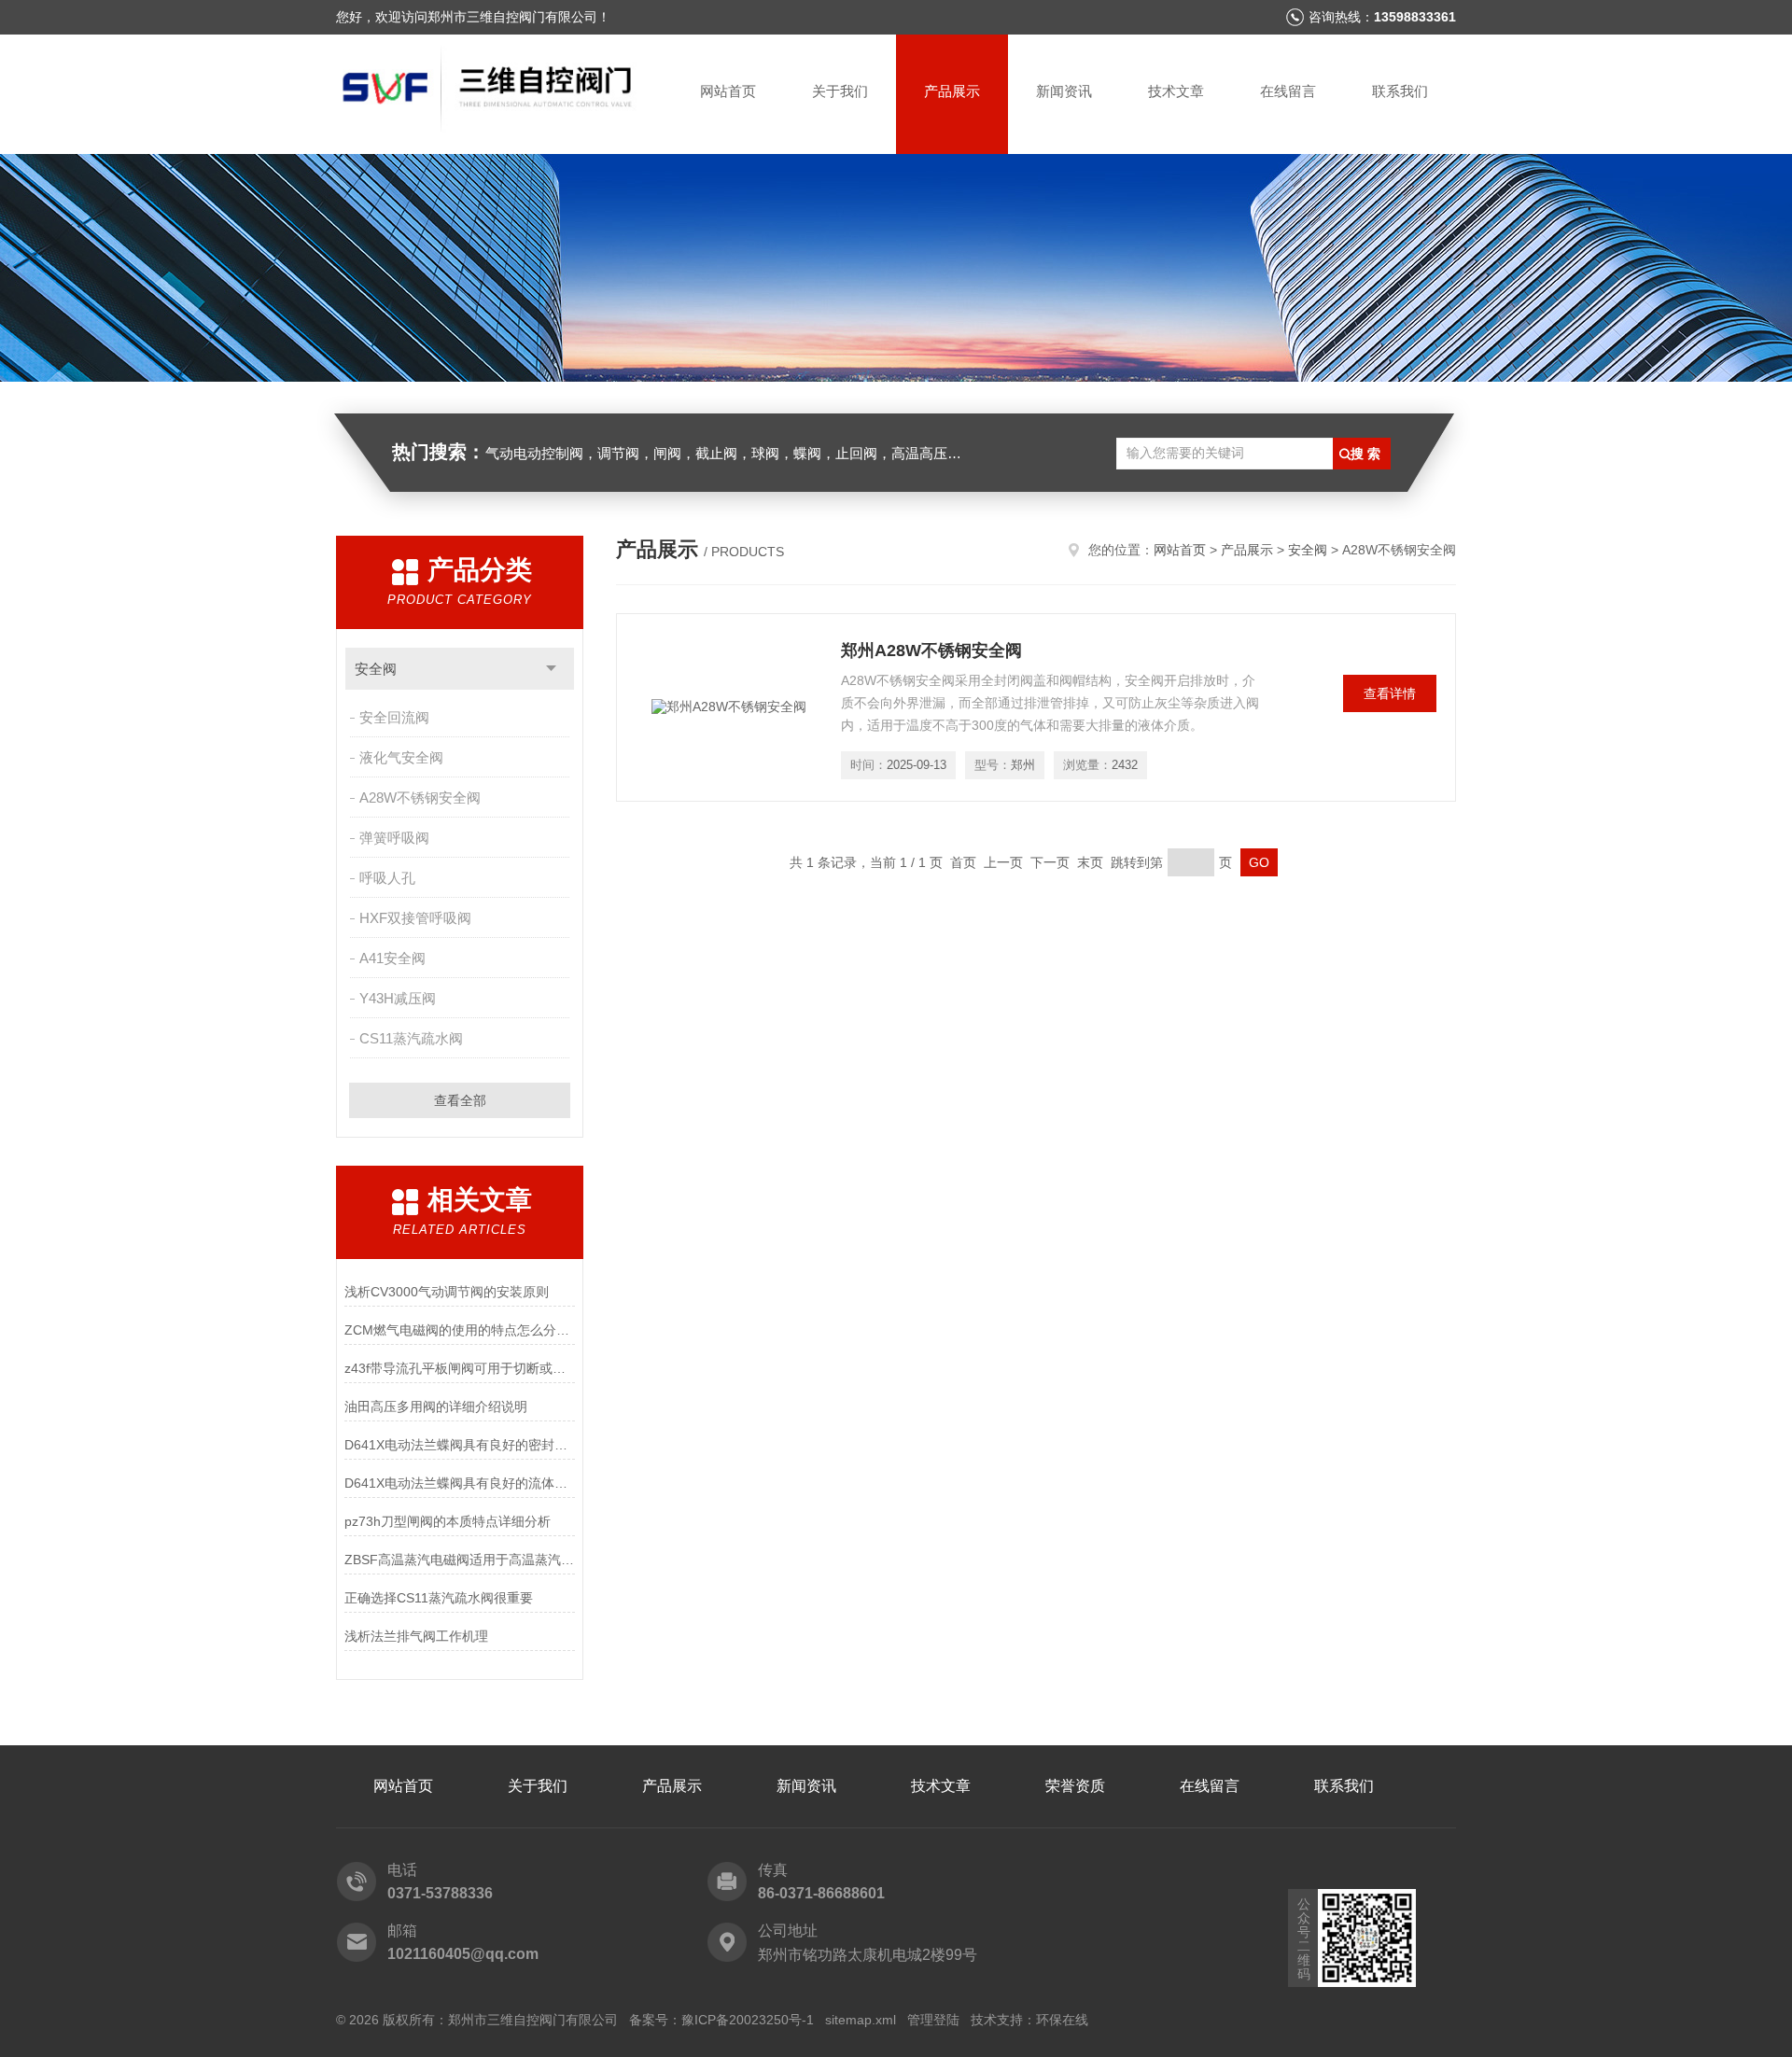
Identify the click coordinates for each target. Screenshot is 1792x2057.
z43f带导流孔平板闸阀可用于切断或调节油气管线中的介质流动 (460, 1368)
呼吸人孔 (387, 878)
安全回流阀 (394, 717)
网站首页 (728, 91)
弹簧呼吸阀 (394, 838)
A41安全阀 (392, 958)
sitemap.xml (861, 2020)
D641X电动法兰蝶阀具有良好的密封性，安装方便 (460, 1445)
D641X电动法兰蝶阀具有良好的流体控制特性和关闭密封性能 (460, 1483)
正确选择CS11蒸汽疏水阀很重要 (439, 1598)
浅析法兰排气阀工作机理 (416, 1636)
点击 (551, 669)
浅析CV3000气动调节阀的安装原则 (447, 1292)
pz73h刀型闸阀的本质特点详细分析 (448, 1521)
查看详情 (1390, 693)
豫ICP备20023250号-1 (748, 2020)
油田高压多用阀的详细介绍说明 (436, 1406)
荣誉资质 (1075, 1786)
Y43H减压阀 (398, 998)
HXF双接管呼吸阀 (415, 918)
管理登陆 (933, 2020)
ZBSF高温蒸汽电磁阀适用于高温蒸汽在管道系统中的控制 (460, 1560)
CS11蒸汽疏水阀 (411, 1038)
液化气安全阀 (401, 757)
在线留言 (1288, 91)
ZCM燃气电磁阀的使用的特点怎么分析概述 (460, 1330)
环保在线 (1062, 2020)
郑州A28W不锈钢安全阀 (931, 651)
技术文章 (1176, 91)
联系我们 (1400, 91)
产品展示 (952, 91)
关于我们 (840, 91)
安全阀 (376, 669)
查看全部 (460, 1100)
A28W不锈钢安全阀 (420, 798)
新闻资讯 (1064, 91)
